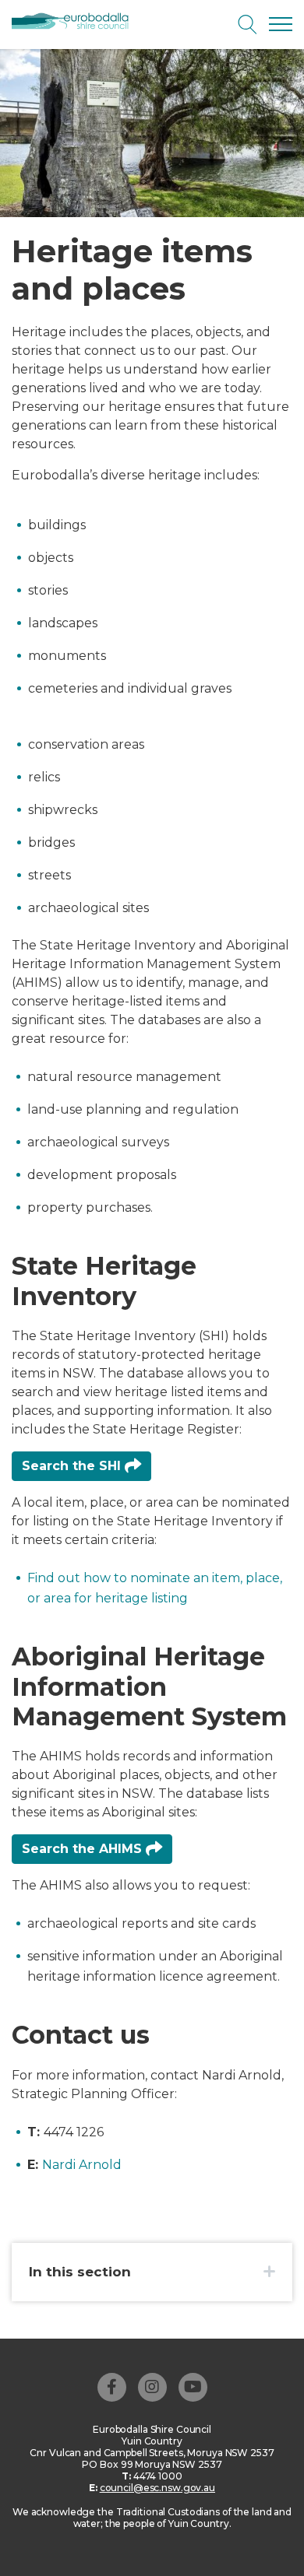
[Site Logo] (76, 22)
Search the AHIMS (84, 1849)
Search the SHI (73, 1466)
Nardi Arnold (82, 2165)
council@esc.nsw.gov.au (157, 2488)
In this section (80, 2272)
